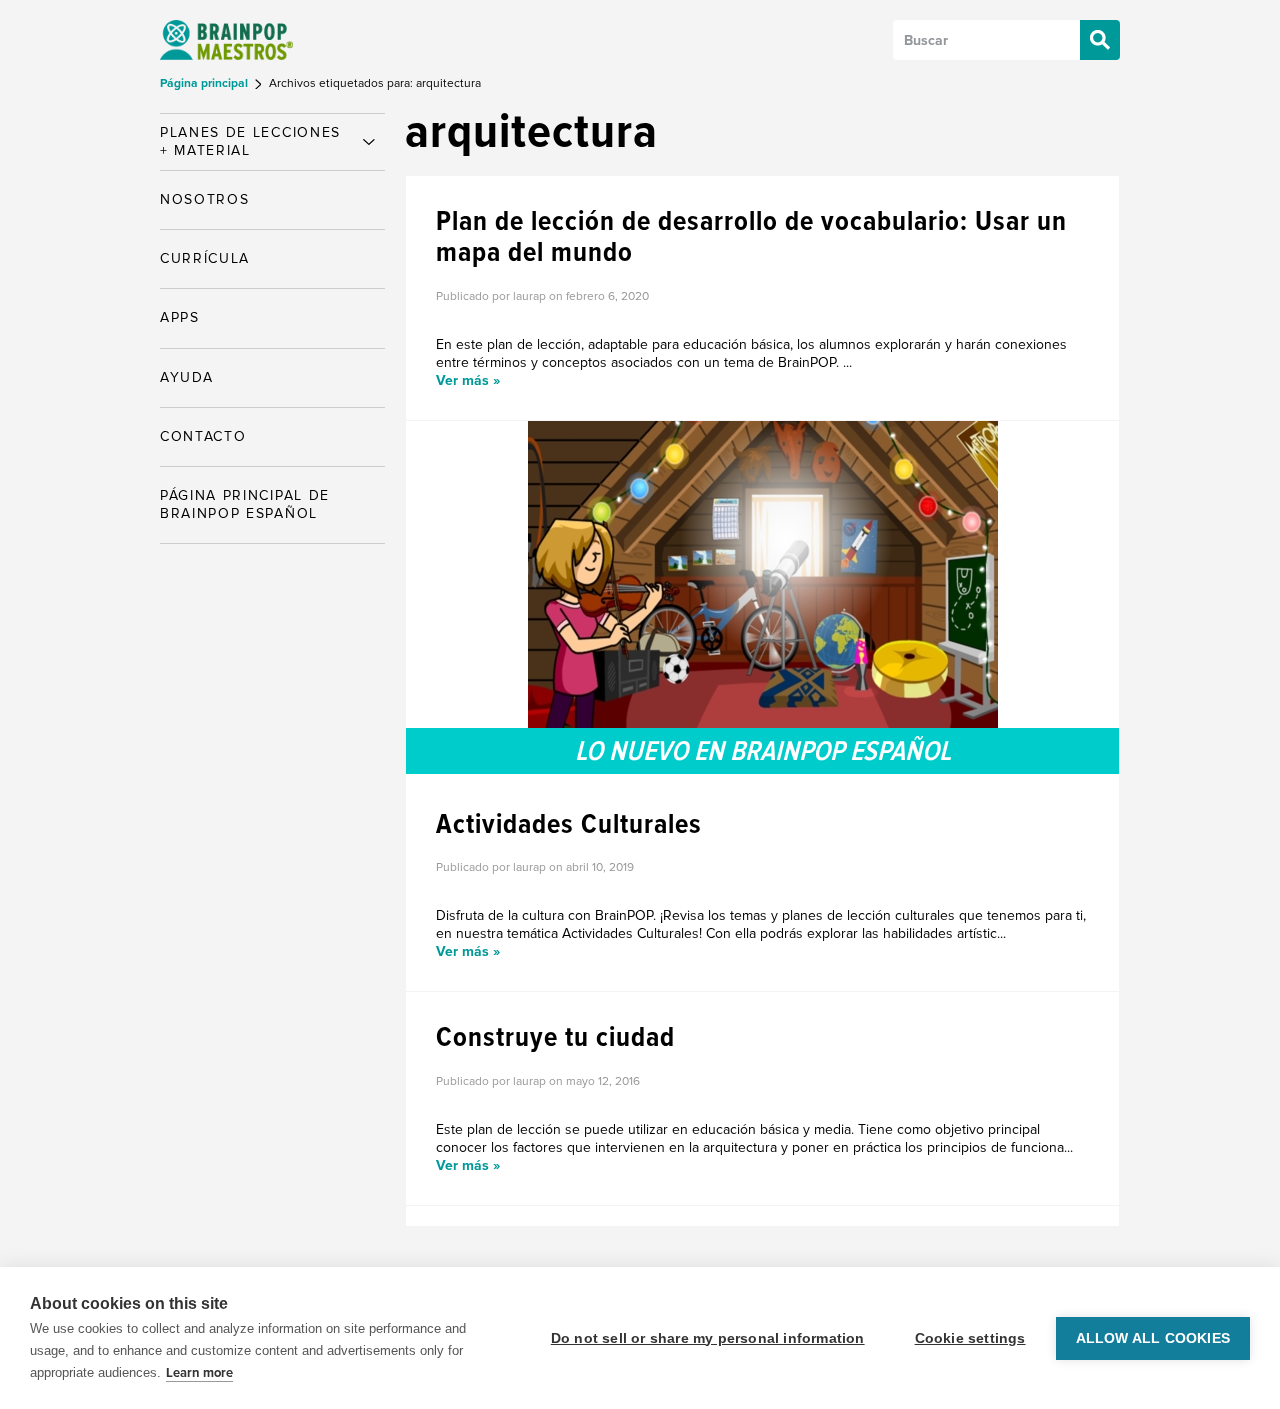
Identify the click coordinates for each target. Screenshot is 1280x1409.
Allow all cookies (1153, 1338)
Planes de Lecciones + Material (250, 141)
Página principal (205, 83)
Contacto (203, 436)
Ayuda (186, 377)
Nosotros (204, 199)
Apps (180, 317)
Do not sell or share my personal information (708, 1338)
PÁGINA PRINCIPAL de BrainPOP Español (245, 504)
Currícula (205, 258)
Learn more (199, 1373)
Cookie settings (970, 1338)
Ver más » (468, 380)
